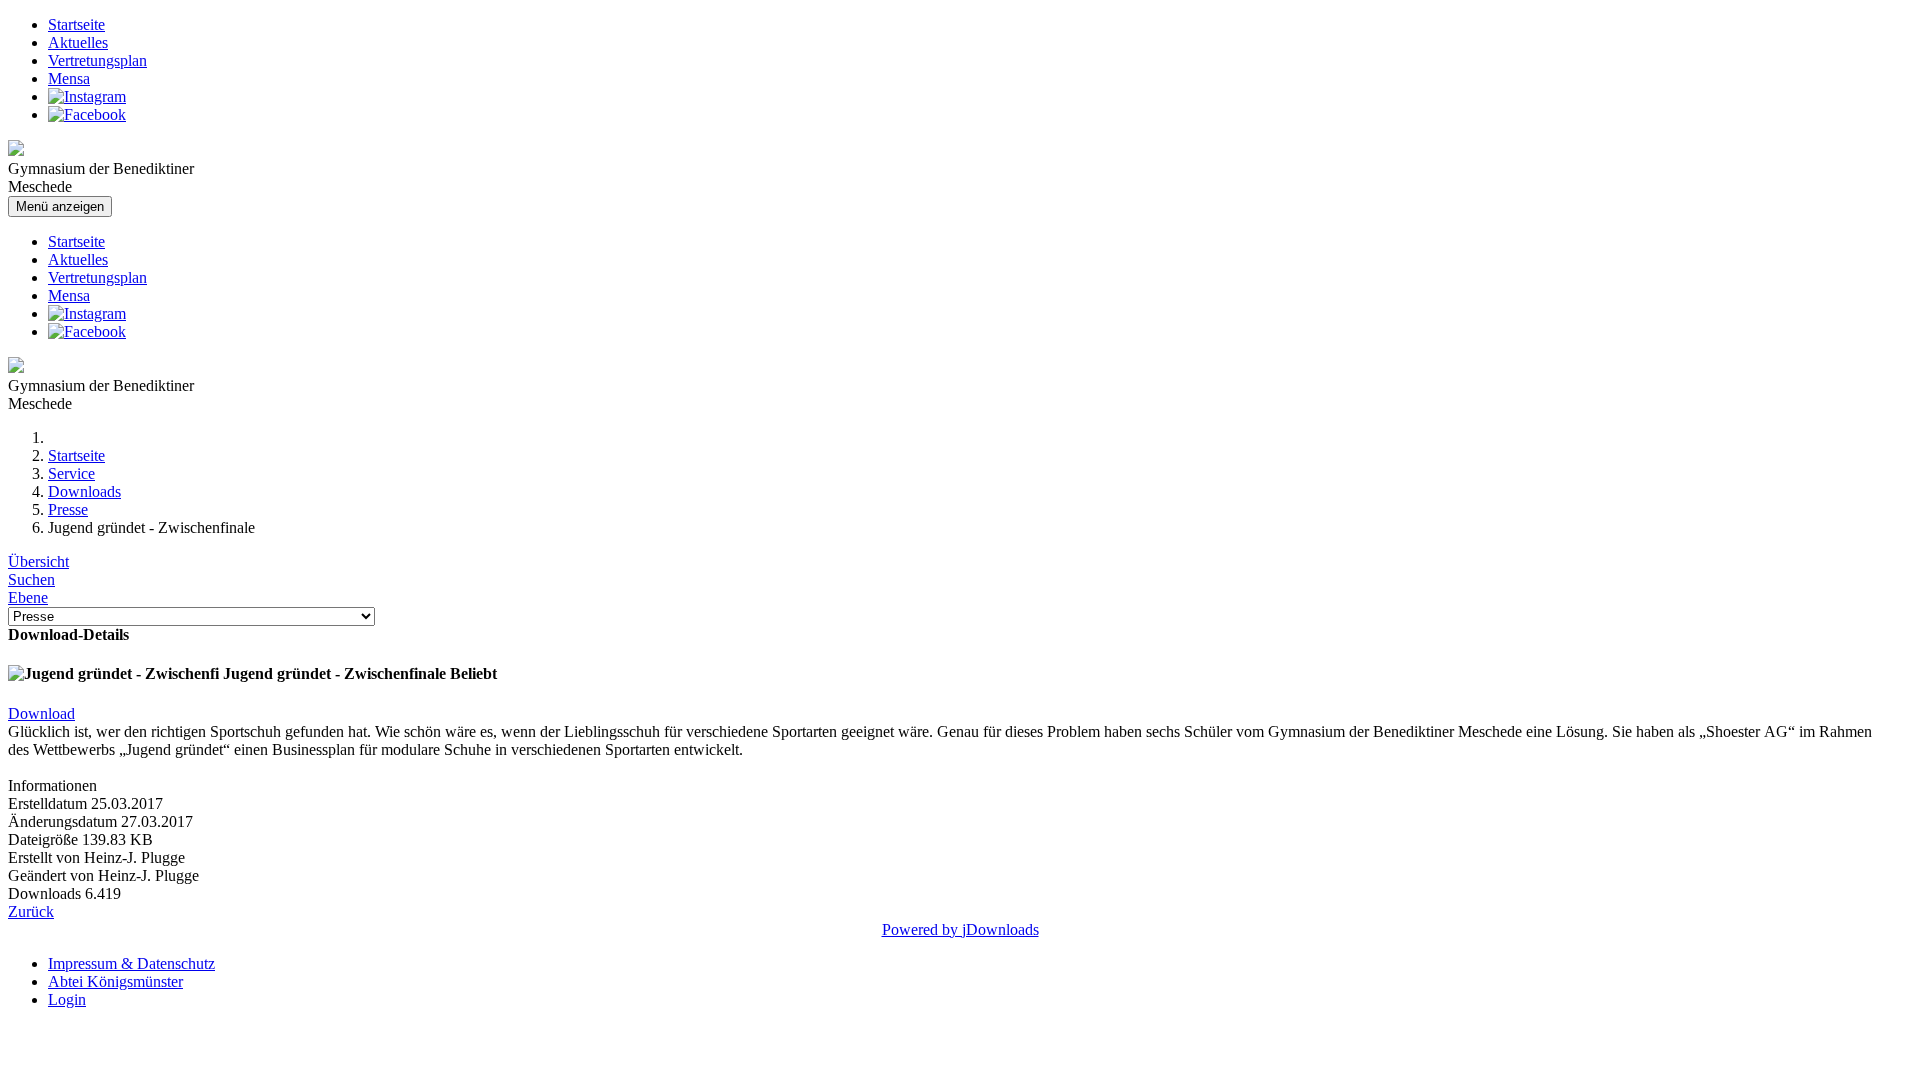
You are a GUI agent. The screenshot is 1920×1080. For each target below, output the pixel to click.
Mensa (69, 78)
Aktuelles (78, 42)
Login (67, 999)
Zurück (31, 911)
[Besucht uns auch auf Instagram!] (87, 96)
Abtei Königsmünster (115, 981)
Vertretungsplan (97, 60)
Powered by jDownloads (960, 929)
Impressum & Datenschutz (131, 963)
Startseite (76, 24)
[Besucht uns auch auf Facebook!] (87, 114)
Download (41, 713)
